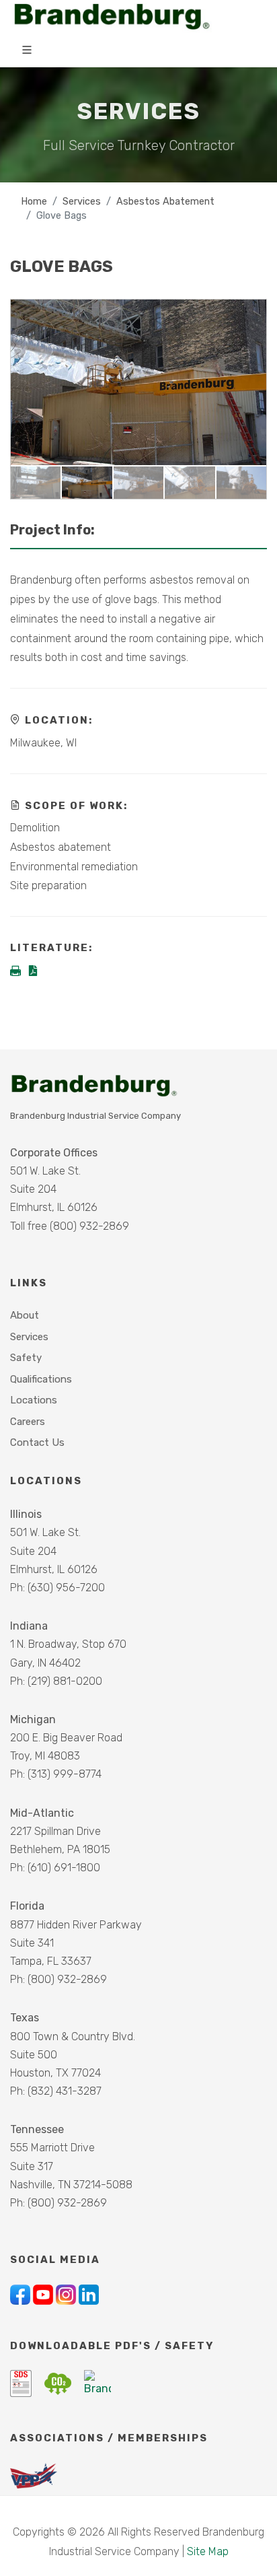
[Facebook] (22, 2294)
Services (82, 202)
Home (34, 202)
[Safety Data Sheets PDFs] (22, 2382)
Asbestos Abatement (165, 202)
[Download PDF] (33, 972)
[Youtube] (44, 2294)
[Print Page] (17, 972)
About (25, 1315)
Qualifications (41, 1379)
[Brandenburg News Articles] (97, 2382)
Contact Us (37, 1442)
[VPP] (34, 2475)
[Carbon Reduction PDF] (59, 2382)
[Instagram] (67, 2294)
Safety (26, 1358)
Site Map (208, 2551)
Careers (28, 1422)
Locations (34, 1400)
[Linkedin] (89, 2294)
